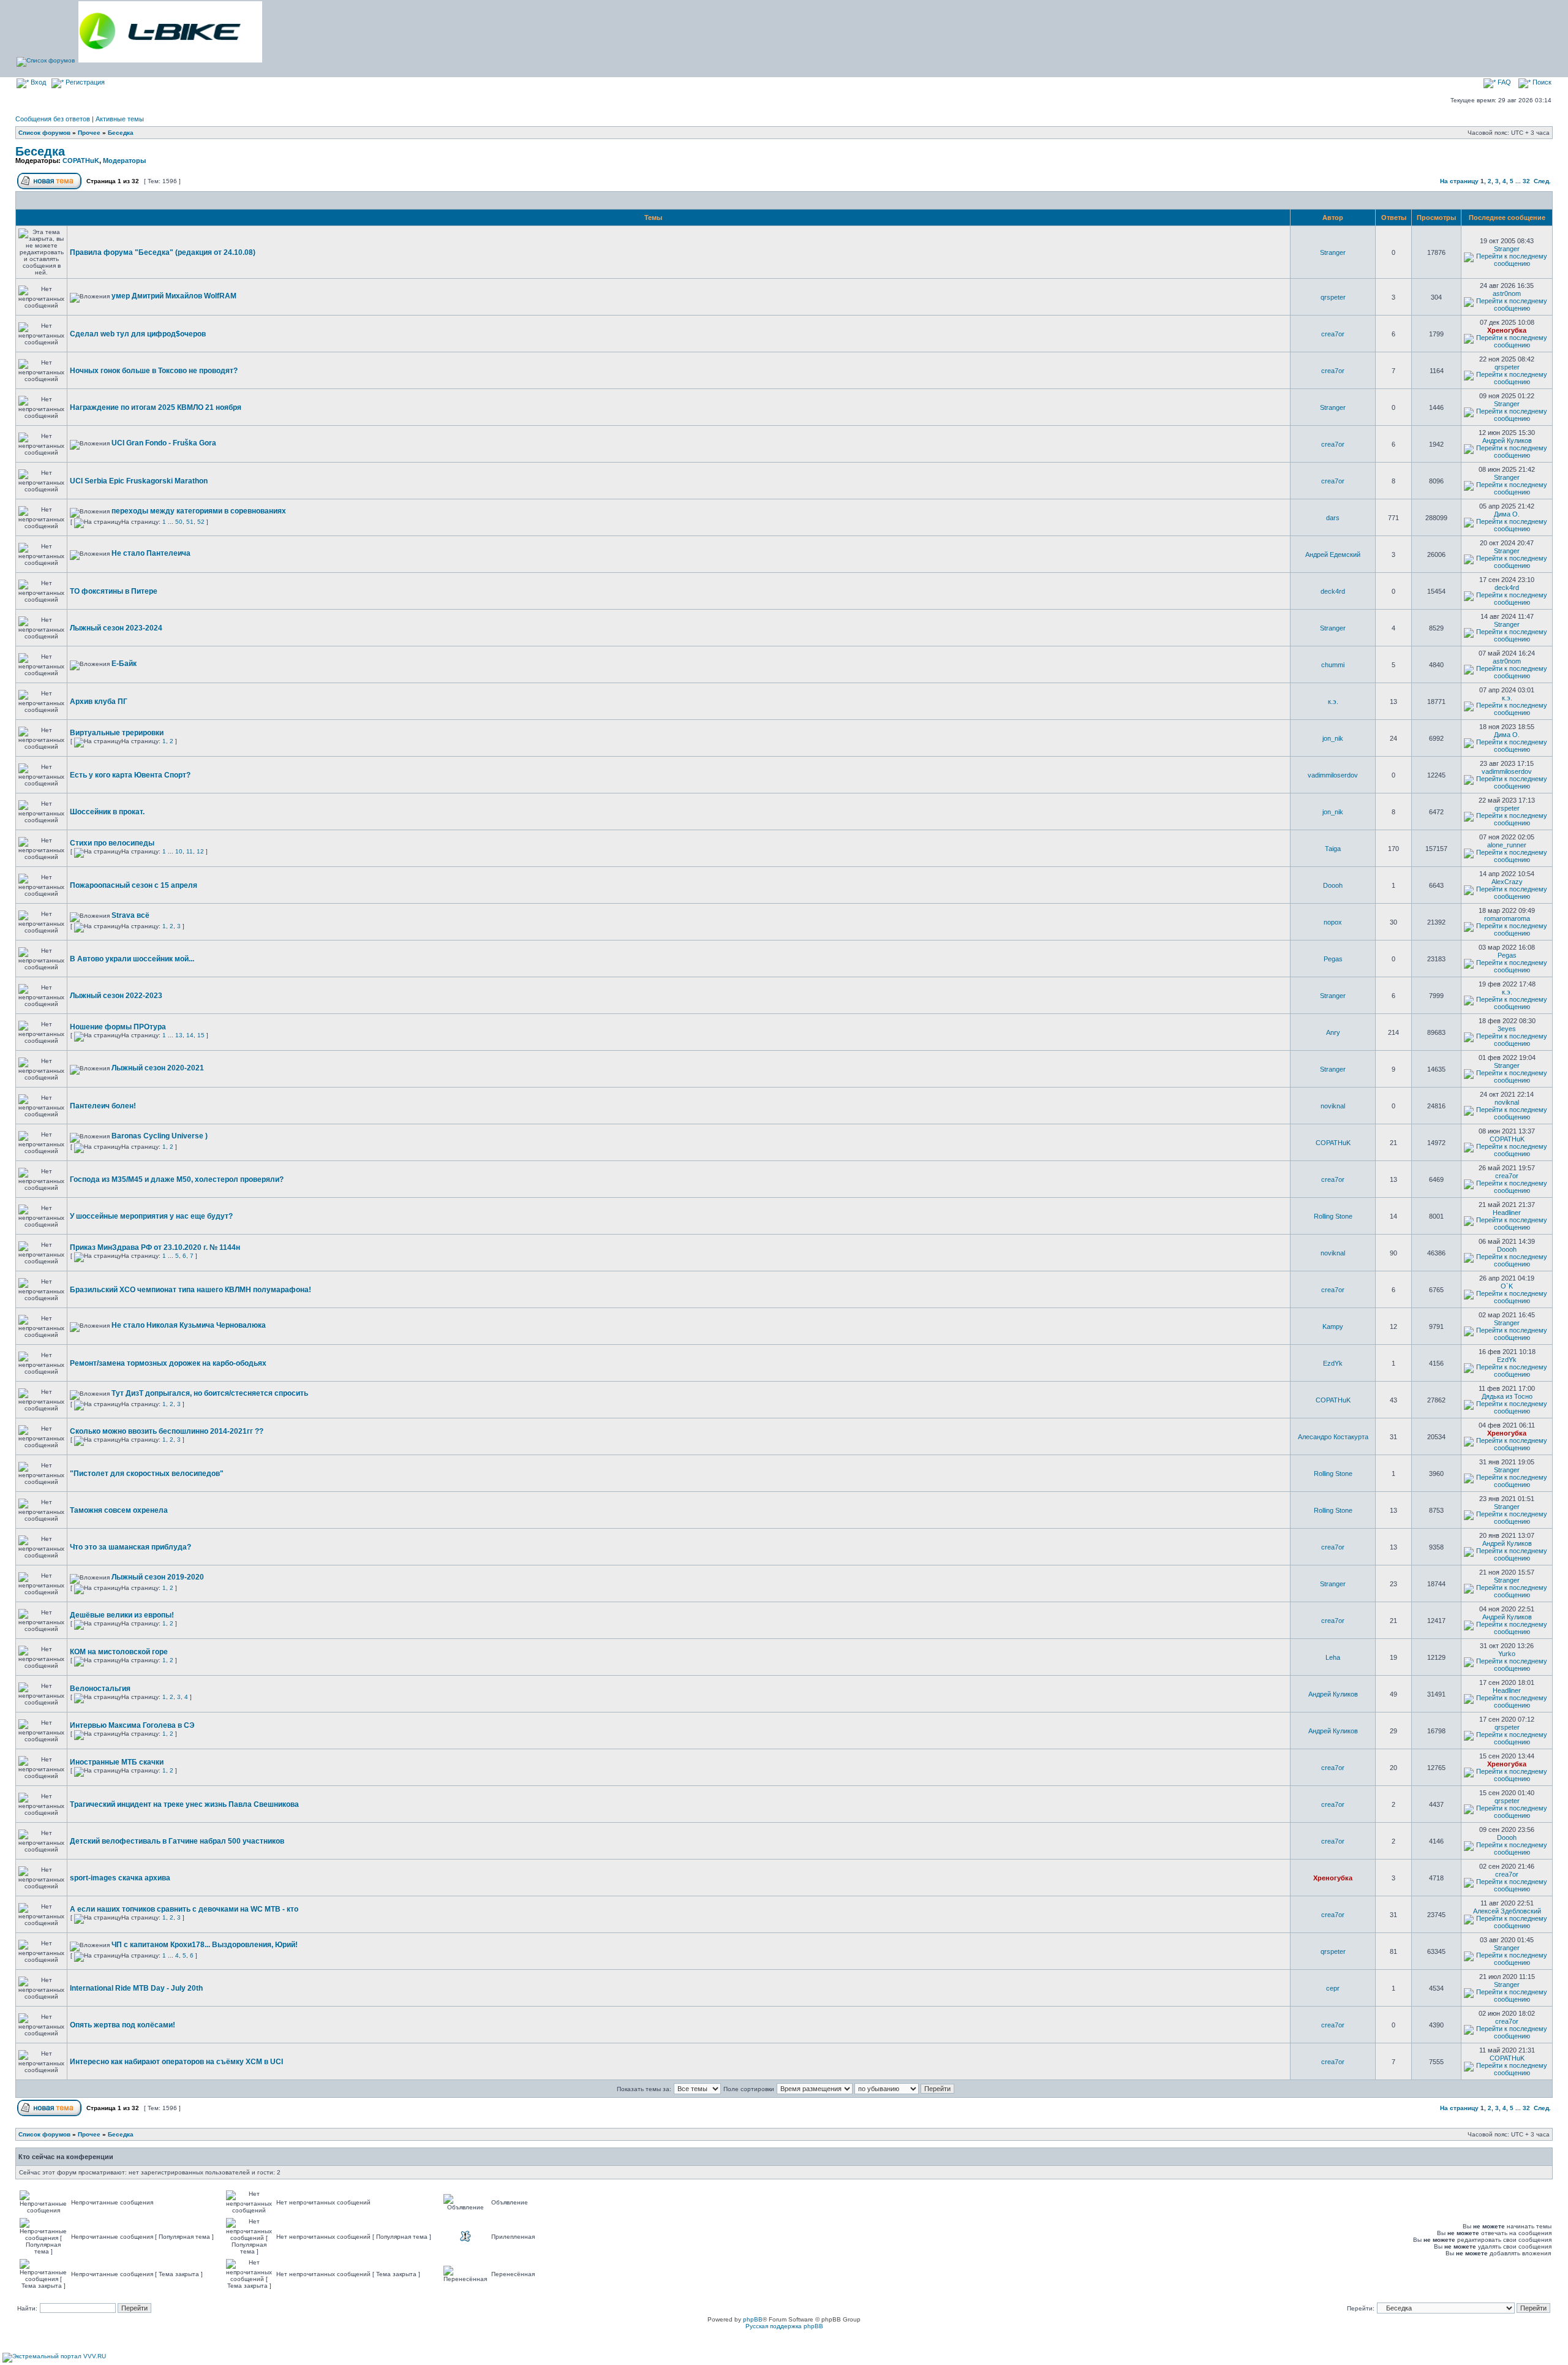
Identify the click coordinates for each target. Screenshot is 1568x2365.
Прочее (89, 133)
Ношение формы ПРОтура (118, 1027)
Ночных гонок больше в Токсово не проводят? (154, 371)
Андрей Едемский (1333, 554)
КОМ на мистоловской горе (119, 1652)
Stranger (1333, 252)
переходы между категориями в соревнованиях (199, 511)
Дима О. (1507, 514)
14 (190, 1035)
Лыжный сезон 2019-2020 (158, 1577)
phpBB (753, 2319)
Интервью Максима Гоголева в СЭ (132, 1725)
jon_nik (1333, 738)
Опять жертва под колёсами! (123, 2025)
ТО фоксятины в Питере (114, 591)
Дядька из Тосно (1507, 1396)
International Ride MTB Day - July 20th (136, 1988)
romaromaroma (1507, 918)
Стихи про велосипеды (112, 843)
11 (190, 851)
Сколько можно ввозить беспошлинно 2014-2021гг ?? (167, 1431)
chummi (1333, 665)
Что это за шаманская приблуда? (130, 1547)
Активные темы (120, 119)
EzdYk (1333, 1363)
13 (179, 1035)
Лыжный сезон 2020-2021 (158, 1068)
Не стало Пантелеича (151, 553)
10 (179, 851)
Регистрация (84, 82)
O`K (1507, 1286)
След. (1542, 181)
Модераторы (124, 161)
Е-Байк (124, 664)
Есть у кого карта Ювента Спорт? (130, 775)
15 (201, 1035)
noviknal (1333, 1106)
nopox (1333, 922)
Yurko (1507, 1654)
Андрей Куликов (1507, 441)
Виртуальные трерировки (117, 733)
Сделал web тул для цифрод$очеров (138, 334)
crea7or (1333, 334)
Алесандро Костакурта (1333, 1437)
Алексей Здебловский (1507, 1911)
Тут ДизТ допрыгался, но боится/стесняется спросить (210, 1393)
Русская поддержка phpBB (784, 2326)
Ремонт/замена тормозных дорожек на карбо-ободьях (168, 1363)
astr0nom (1507, 293)
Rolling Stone (1333, 1216)
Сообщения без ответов (53, 119)
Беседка (121, 133)
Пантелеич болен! (103, 1106)
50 (179, 522)
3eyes (1507, 1029)
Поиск (1541, 82)
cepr (1333, 1988)
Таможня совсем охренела (119, 1510)
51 (190, 522)
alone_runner (1507, 845)
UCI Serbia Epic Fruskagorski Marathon (139, 481)
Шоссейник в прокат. (107, 812)
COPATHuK (81, 161)
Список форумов (44, 133)
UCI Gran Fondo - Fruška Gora (164, 443)
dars (1333, 518)
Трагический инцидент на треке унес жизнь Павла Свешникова (184, 1804)
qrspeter (1333, 297)
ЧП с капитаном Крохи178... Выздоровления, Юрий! (205, 1945)
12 (200, 851)
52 (201, 522)
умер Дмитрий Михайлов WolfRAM (174, 296)
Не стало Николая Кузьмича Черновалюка (189, 1325)
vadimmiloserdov (1333, 775)
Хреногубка (1507, 330)
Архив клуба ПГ (99, 702)
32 (1526, 181)
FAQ (1503, 82)
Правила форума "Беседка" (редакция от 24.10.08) (163, 252)
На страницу (1459, 181)
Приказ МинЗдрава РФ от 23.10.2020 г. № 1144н (155, 1247)
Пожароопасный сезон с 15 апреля (134, 885)
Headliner (1507, 1213)
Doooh (1333, 885)
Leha (1333, 1657)
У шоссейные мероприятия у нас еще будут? (151, 1216)
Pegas (1333, 959)
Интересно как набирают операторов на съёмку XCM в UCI (176, 2062)
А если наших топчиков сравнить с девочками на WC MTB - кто (184, 1909)
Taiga (1333, 849)
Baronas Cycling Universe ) (160, 1136)
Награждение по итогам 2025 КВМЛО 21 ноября (156, 407)
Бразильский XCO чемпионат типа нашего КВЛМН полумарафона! (190, 1290)
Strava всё (130, 915)
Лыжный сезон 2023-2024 (116, 628)
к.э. (1333, 702)
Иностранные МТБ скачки (117, 1762)
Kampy (1333, 1326)
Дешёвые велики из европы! (122, 1615)
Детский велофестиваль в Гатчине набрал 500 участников (177, 1841)
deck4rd (1333, 591)
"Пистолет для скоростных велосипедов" (147, 1474)
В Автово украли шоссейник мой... (132, 959)
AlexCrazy (1507, 882)
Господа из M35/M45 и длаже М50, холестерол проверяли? (177, 1179)
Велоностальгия (100, 1689)
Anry (1333, 1032)
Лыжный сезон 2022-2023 (116, 996)
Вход (37, 82)
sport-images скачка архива (120, 1878)
